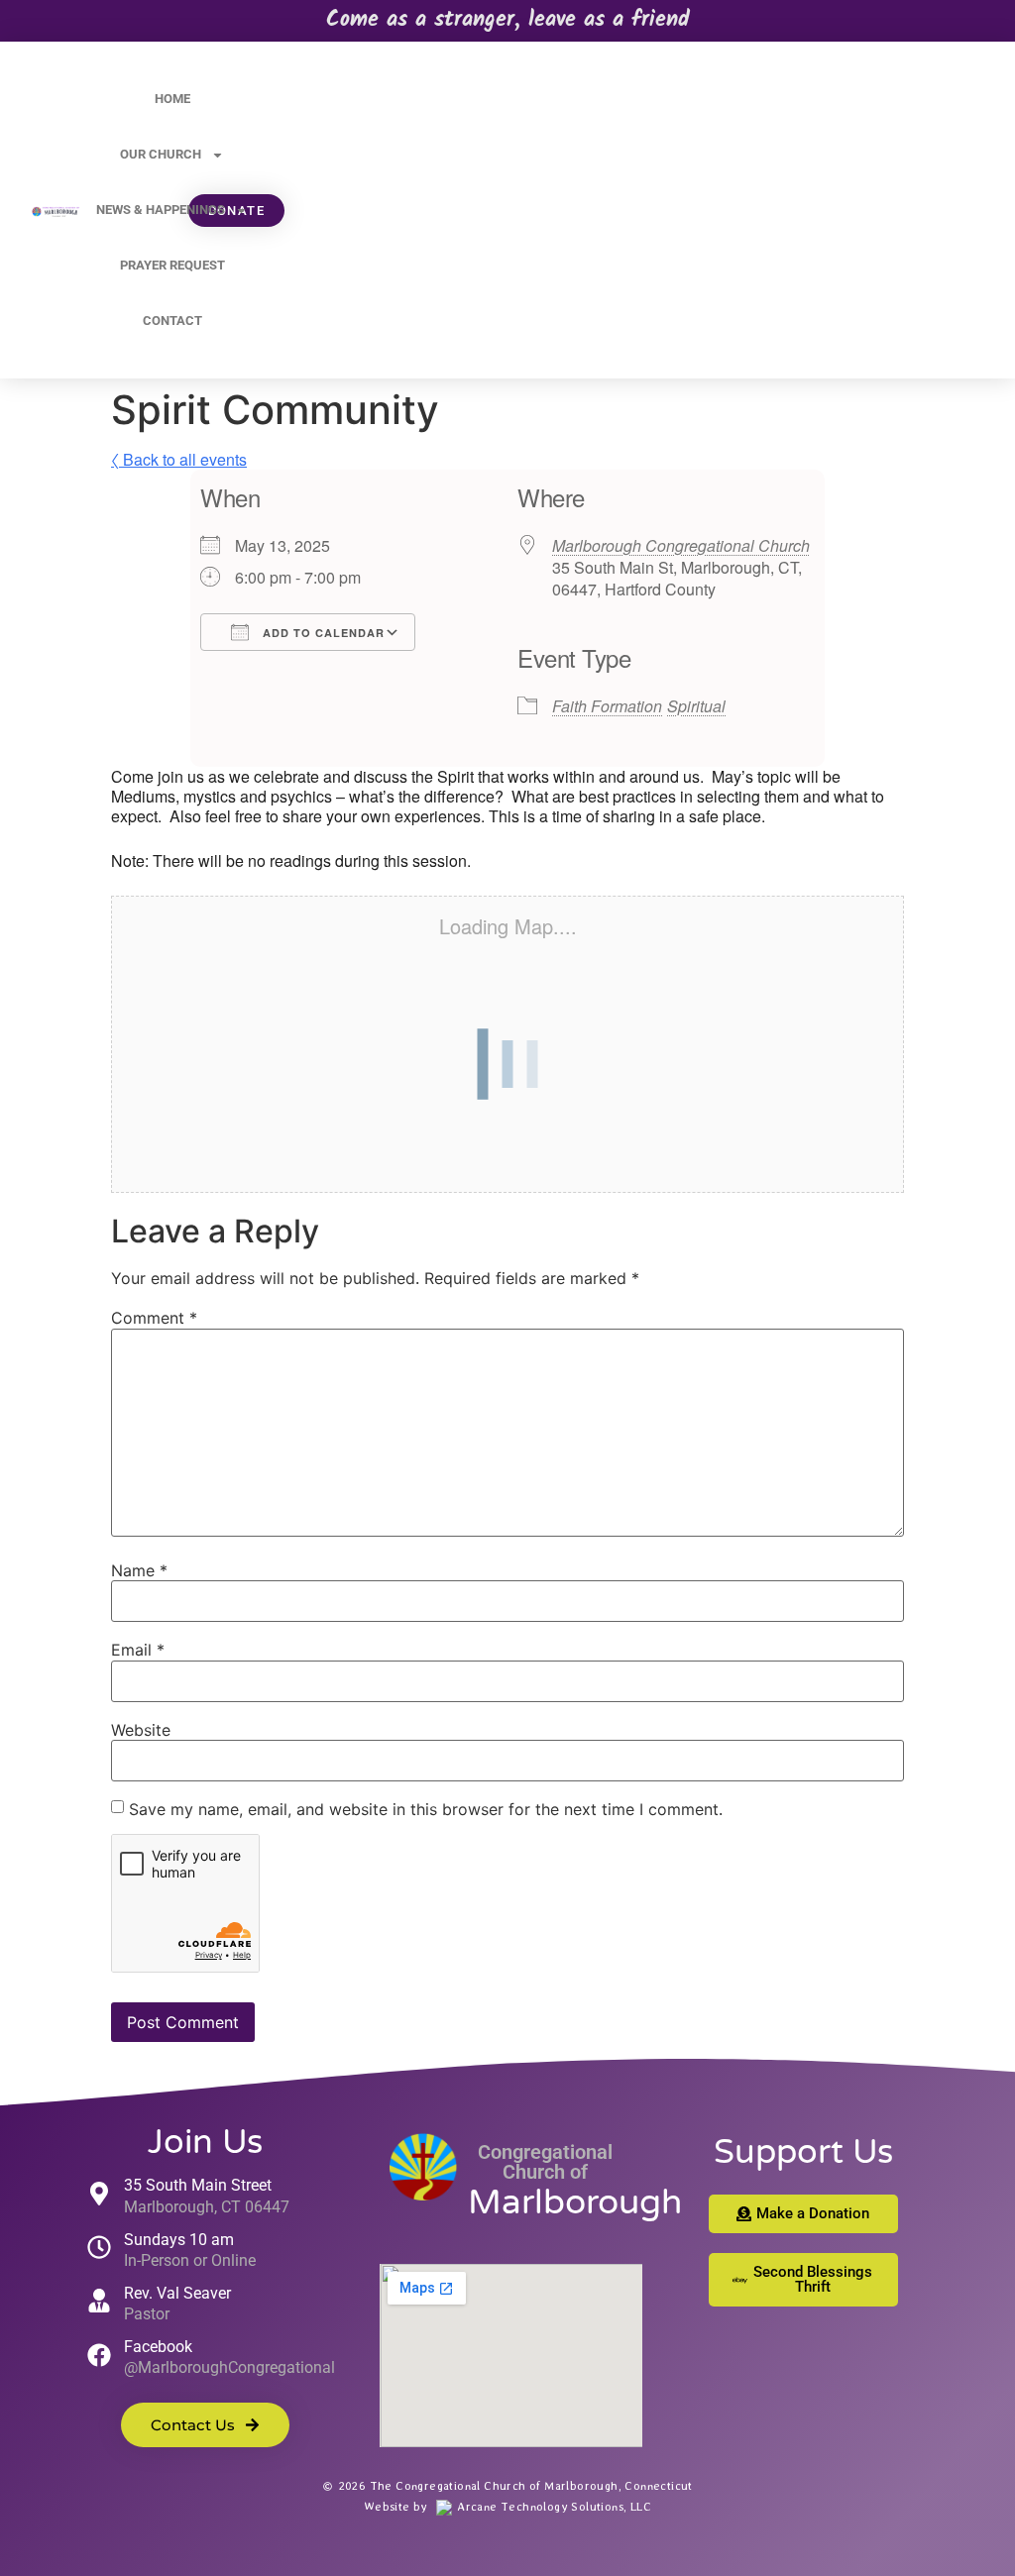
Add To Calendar (322, 633)
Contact (172, 321)
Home (172, 99)
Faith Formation (607, 706)
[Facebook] (99, 2355)
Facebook (158, 2347)
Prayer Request (172, 265)
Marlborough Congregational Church (681, 545)
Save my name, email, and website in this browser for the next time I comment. (426, 1809)
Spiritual (696, 706)
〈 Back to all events (179, 459)
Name (139, 1570)
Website (141, 1730)
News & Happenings (161, 210)
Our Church (161, 154)
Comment (154, 1318)
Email (138, 1650)
